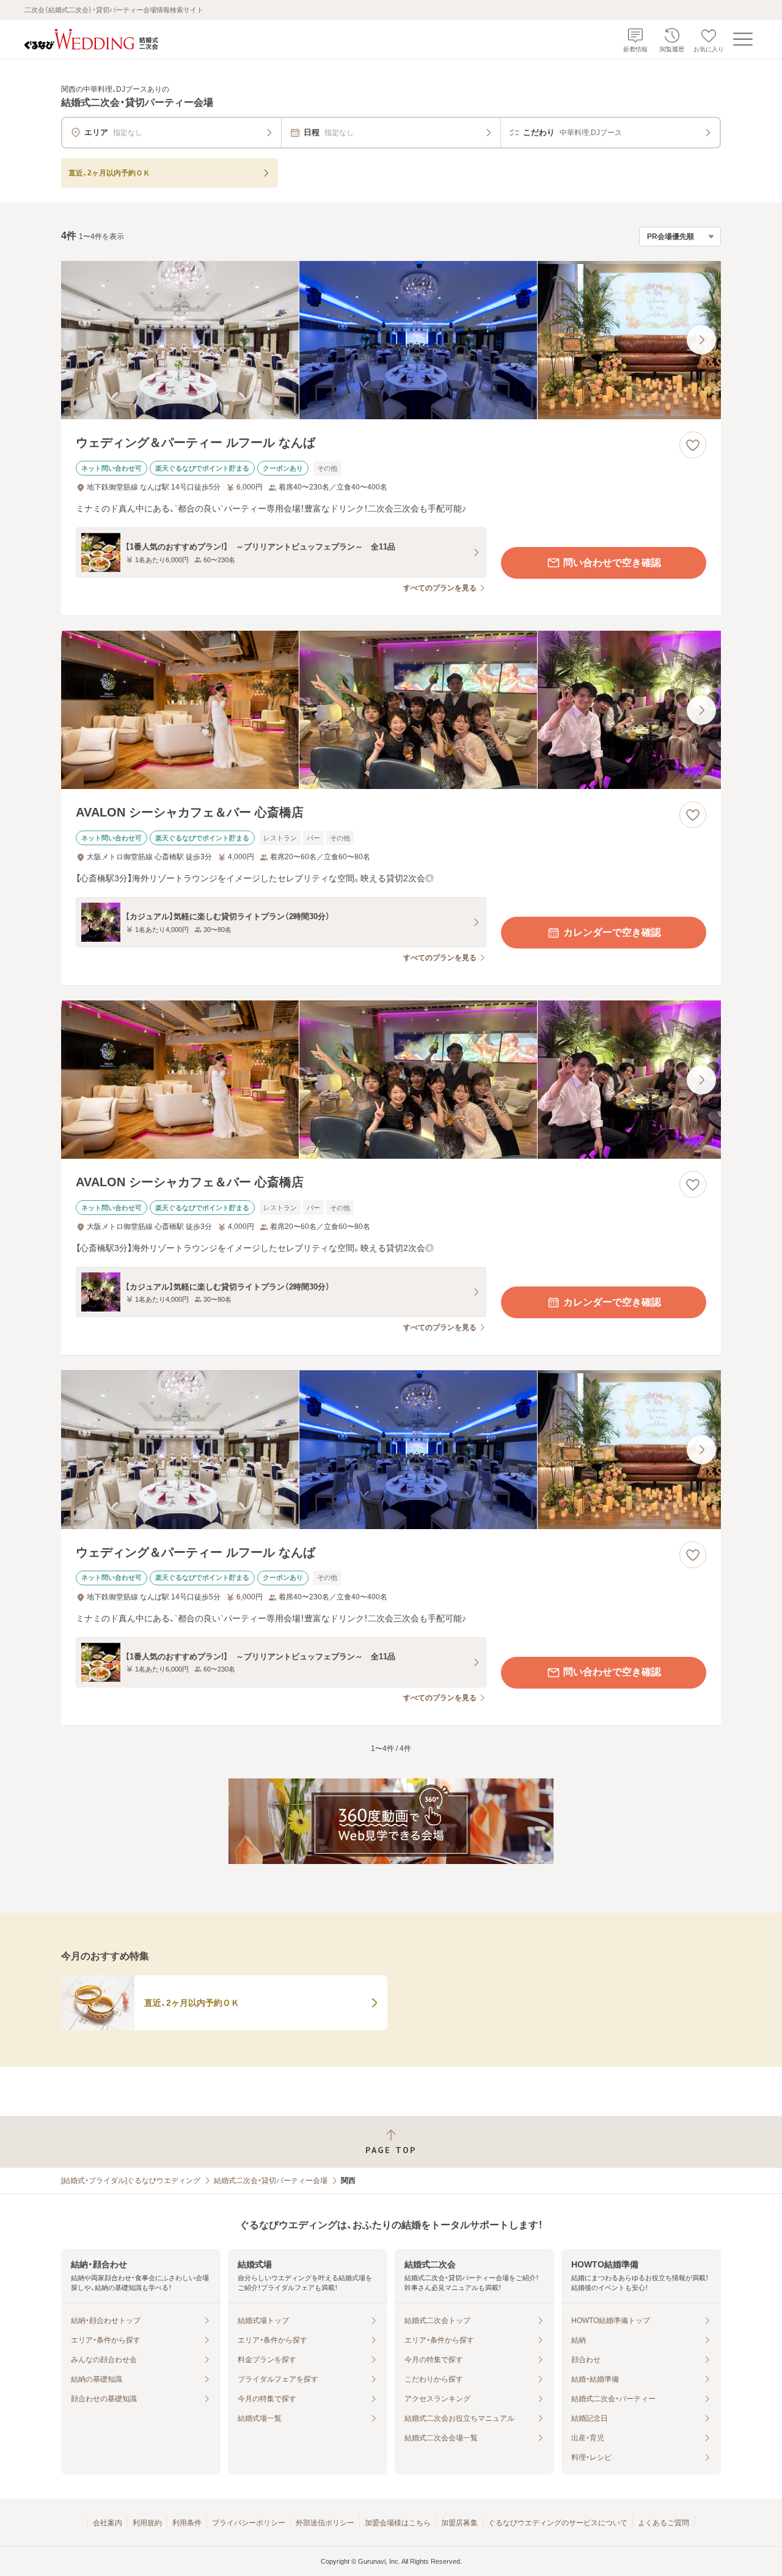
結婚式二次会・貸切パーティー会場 (271, 2181)
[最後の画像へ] (701, 340)
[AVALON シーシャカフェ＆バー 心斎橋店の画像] (391, 710)
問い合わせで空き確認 (612, 563)
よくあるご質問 (663, 2523)
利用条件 (187, 2523)
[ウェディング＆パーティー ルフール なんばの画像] (391, 340)
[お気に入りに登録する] (693, 445)
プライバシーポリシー (249, 2523)
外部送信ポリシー (325, 2523)
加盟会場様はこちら (398, 2523)
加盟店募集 (459, 2523)
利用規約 (147, 2523)
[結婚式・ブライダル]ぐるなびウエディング (131, 2181)
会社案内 (108, 2523)
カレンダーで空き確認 (612, 932)
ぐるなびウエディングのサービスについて (558, 2523)
